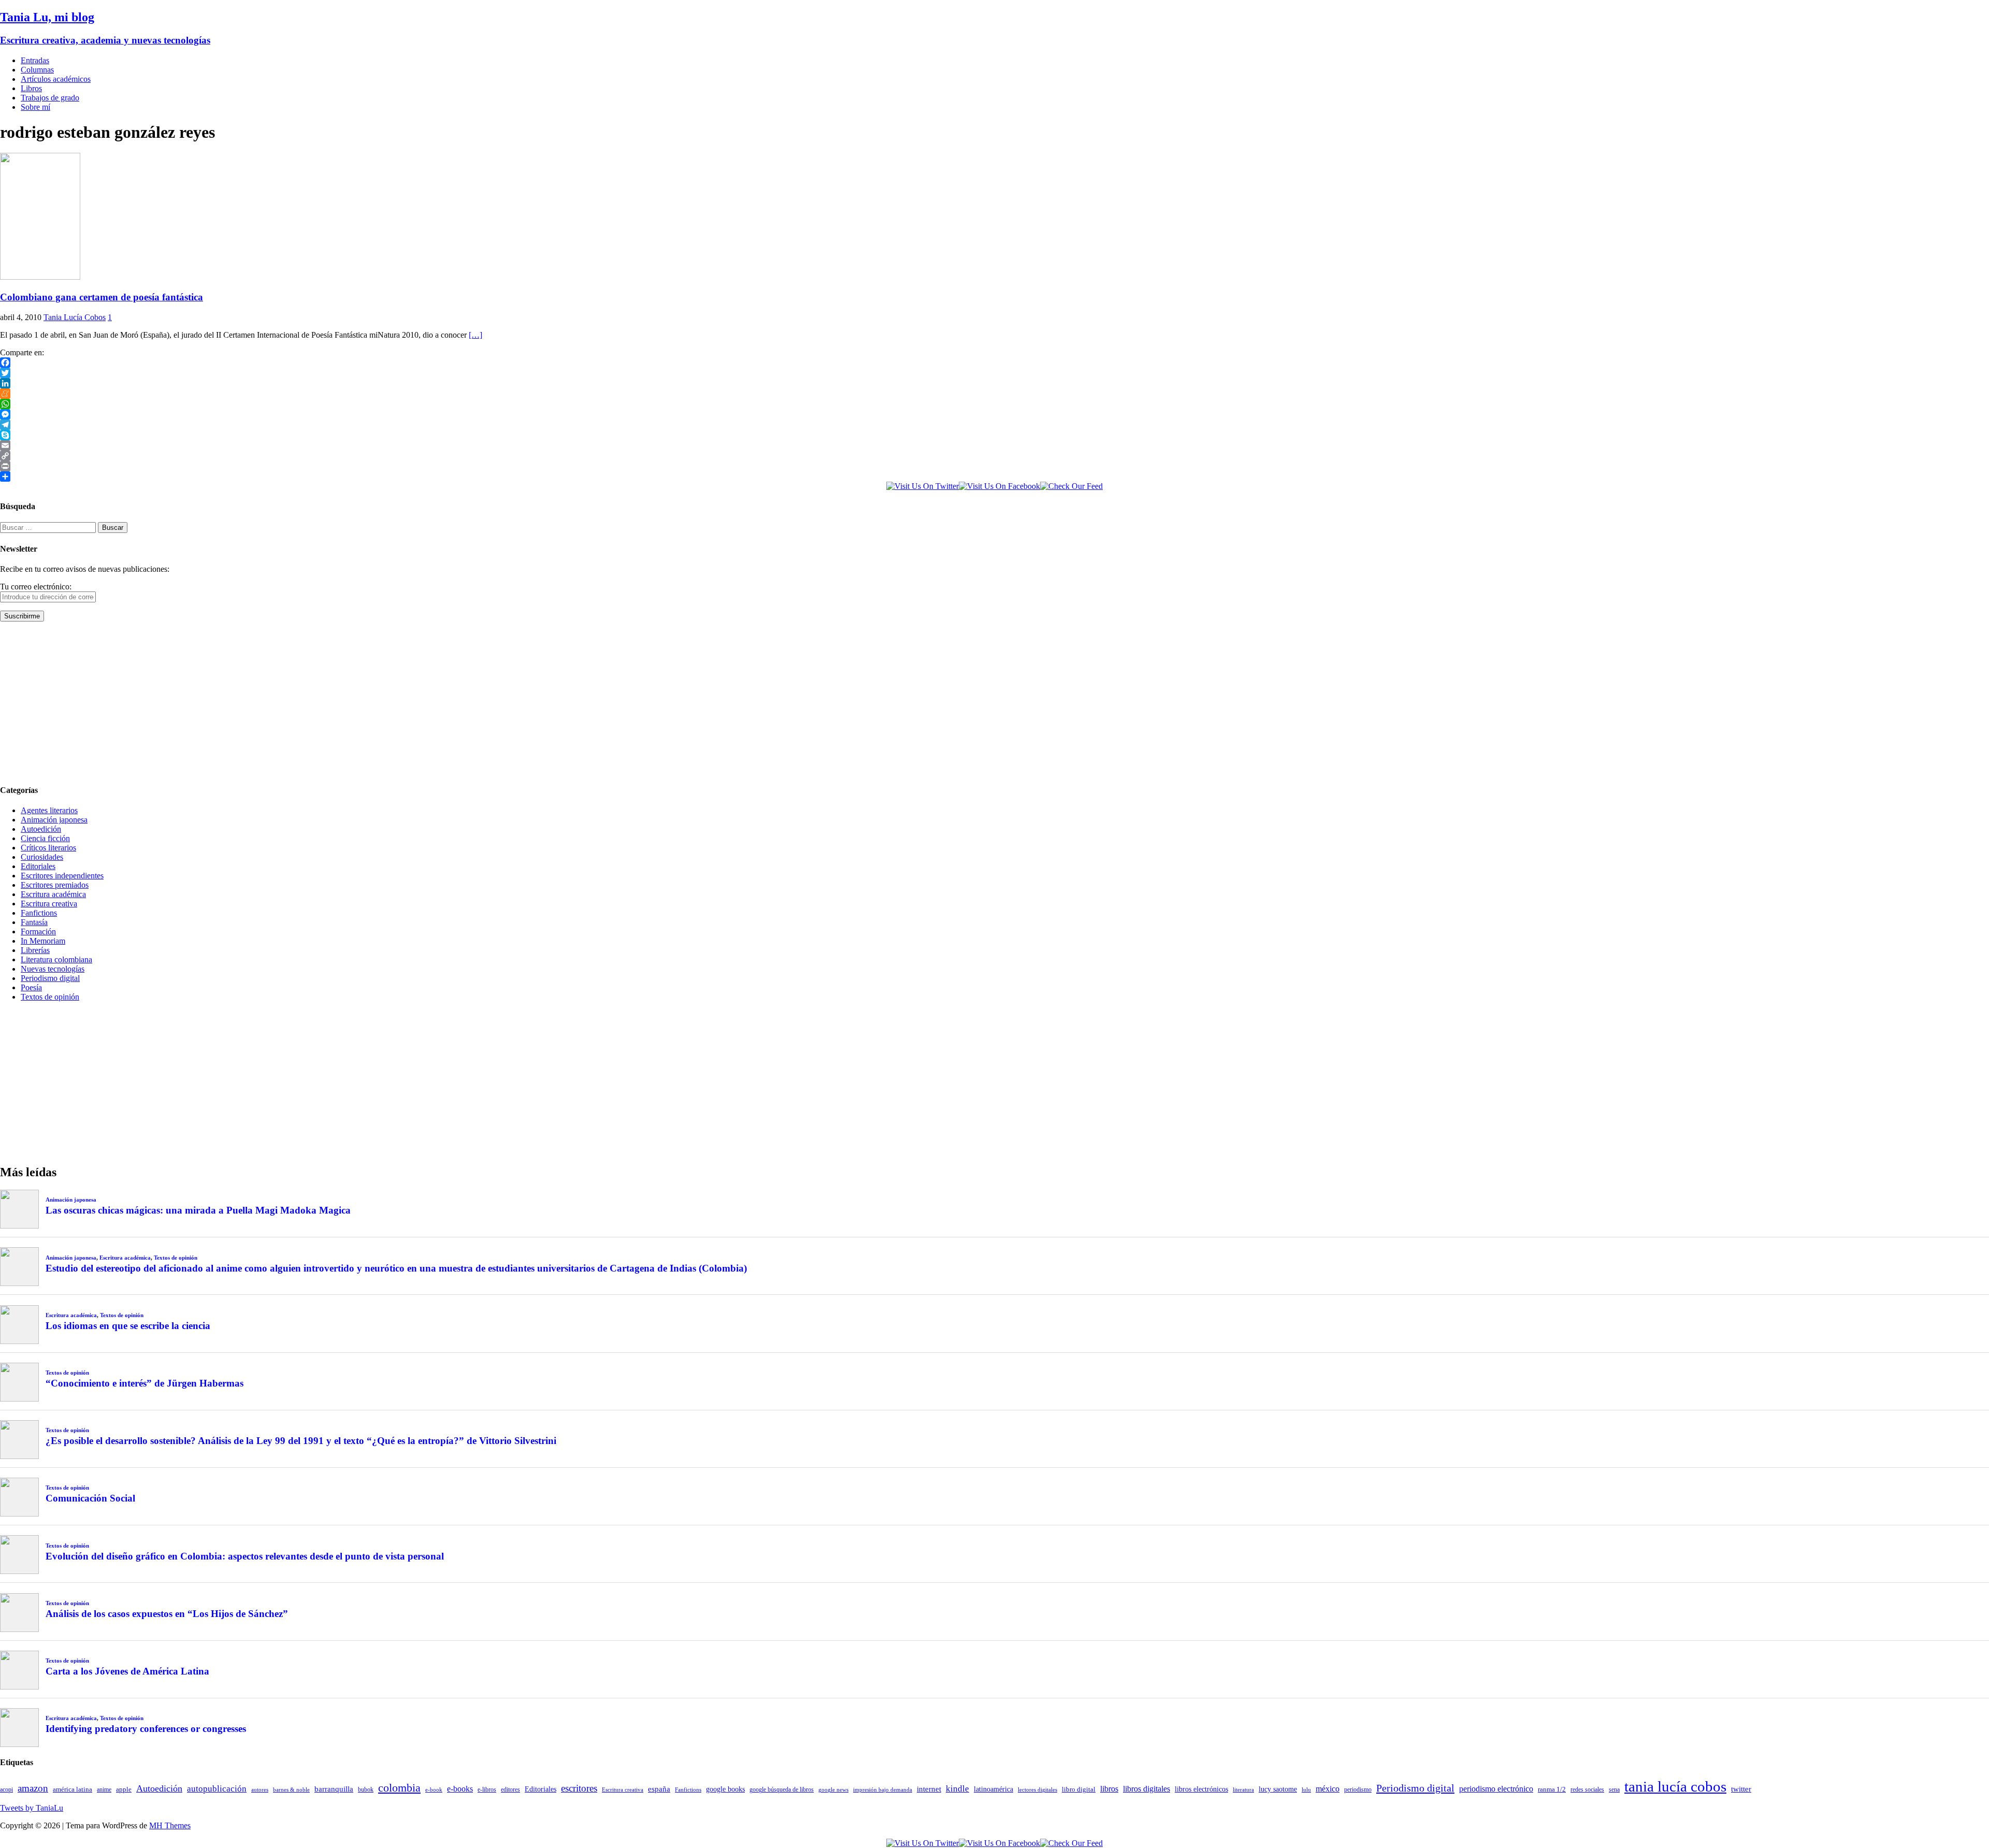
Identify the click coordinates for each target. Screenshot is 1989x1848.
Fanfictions (39, 913)
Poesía (31, 987)
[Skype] (994, 435)
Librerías (35, 950)
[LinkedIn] (994, 383)
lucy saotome (1278, 1789)
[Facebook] (994, 363)
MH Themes (170, 1825)
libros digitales (1147, 1789)
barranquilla (334, 1789)
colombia (399, 1788)
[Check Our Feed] (1071, 486)
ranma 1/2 (1552, 1789)
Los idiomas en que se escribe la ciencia (128, 1326)
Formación (38, 932)
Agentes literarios (49, 810)
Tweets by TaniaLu (32, 1808)
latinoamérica (993, 1789)
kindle (957, 1789)
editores (510, 1789)
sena (1614, 1789)
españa (659, 1789)
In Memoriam (43, 941)
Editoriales (38, 866)
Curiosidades (42, 857)
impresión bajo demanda (883, 1789)
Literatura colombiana (56, 959)
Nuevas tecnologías (53, 969)
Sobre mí (35, 107)
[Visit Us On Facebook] (999, 486)
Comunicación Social (90, 1498)
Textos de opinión (50, 997)
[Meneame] (994, 394)
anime (104, 1789)
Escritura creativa (49, 904)
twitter (1741, 1789)
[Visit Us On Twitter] (923, 486)
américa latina (73, 1789)
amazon (33, 1788)
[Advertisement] (311, 702)
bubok (366, 1790)
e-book (434, 1790)
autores (260, 1789)
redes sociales (1587, 1790)
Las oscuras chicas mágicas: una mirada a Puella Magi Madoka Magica (198, 1210)
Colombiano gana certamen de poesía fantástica (102, 297)
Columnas (37, 70)
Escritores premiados (55, 885)
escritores (579, 1788)
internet (929, 1789)
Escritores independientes (62, 876)
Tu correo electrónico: (36, 587)
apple (124, 1789)
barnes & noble (291, 1790)
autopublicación (217, 1789)
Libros (31, 88)
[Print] (994, 466)
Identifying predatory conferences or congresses (146, 1729)
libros (1109, 1789)
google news (833, 1790)
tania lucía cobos (1675, 1786)
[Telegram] (994, 425)
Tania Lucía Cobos (75, 317)
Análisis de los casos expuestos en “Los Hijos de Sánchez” (167, 1614)
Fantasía (34, 922)
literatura (1243, 1790)
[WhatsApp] (994, 404)
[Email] (994, 445)
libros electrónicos (1201, 1789)
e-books (460, 1789)
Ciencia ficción (45, 838)
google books (725, 1789)
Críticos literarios (48, 848)
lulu (1306, 1790)
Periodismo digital (50, 978)
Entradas (35, 60)
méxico (1328, 1789)
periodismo (1358, 1789)
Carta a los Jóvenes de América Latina (127, 1671)
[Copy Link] (994, 456)
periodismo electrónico (1496, 1789)
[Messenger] (994, 414)
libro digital (1079, 1789)
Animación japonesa (54, 820)
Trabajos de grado (50, 98)
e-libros (487, 1789)
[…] (475, 335)
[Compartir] (994, 477)
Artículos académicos (56, 79)
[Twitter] (994, 373)
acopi (6, 1789)
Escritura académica (53, 894)
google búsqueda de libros (782, 1790)
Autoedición (41, 829)
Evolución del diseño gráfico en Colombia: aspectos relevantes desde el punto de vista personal (245, 1556)
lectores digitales (1037, 1790)
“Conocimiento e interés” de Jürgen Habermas (145, 1383)
